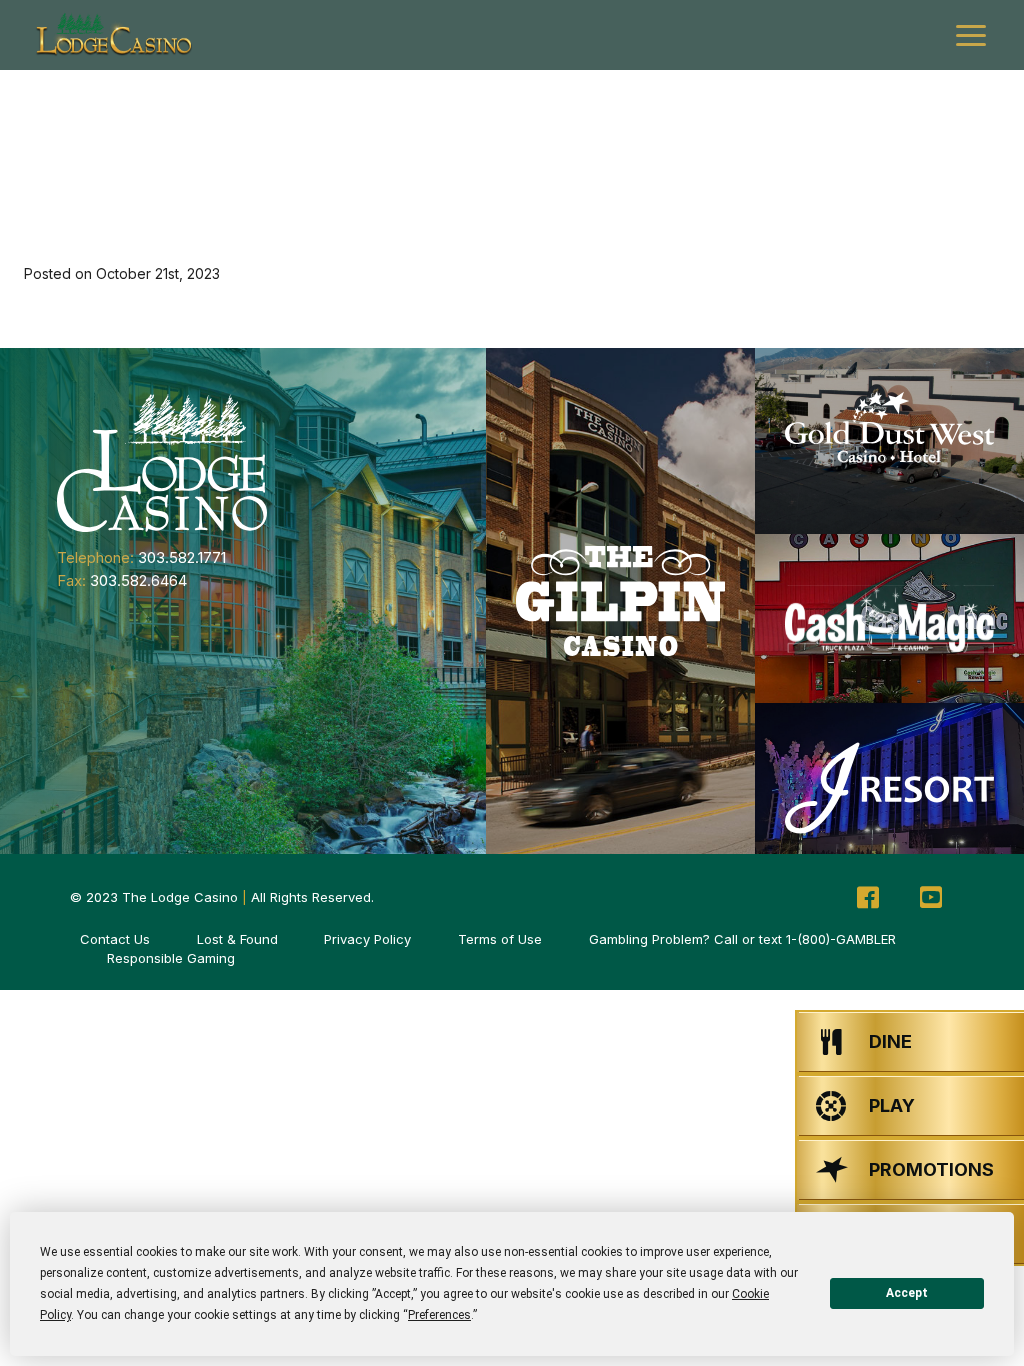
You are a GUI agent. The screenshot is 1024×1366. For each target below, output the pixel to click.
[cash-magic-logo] (889, 618)
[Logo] (113, 35)
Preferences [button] (439, 1315)
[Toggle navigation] (971, 35)
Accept (907, 1293)
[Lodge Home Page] (162, 461)
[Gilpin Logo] (620, 601)
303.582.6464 (138, 580)
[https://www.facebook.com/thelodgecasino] (868, 898)
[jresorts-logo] (889, 787)
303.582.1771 (182, 557)
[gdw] (889, 441)
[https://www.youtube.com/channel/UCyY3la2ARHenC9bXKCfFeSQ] (931, 898)
